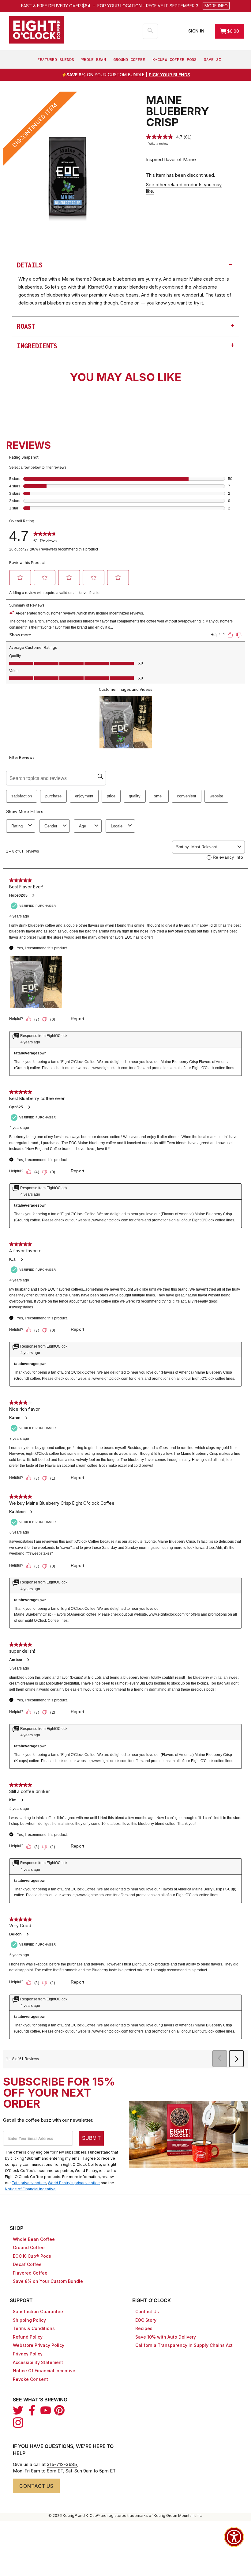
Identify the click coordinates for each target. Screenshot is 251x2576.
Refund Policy (28, 2337)
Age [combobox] (82, 826)
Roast (125, 325)
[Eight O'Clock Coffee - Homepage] (37, 30)
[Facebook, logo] (32, 2410)
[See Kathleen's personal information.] (31, 1512)
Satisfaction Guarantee (38, 2311)
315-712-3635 (62, 2464)
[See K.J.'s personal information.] (22, 1259)
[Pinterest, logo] (59, 2410)
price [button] (111, 796)
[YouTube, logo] (46, 2410)
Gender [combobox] (51, 826)
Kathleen (17, 1512)
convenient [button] (187, 796)
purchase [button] (53, 796)
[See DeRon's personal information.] (27, 1934)
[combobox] (213, 847)
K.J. (13, 1259)
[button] (163, 6)
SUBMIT (91, 2138)
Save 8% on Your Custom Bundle (48, 2281)
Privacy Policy (28, 2354)
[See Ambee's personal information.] (28, 1660)
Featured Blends (56, 59)
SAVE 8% (212, 59)
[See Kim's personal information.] (22, 1800)
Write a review (158, 144)
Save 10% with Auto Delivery (166, 2337)
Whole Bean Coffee (34, 2239)
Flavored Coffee (30, 2273)
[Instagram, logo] (18, 2423)
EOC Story (146, 2320)
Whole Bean (94, 59)
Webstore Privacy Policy (39, 2345)
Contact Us (147, 2311)
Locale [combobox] (117, 826)
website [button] (216, 796)
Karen (15, 1418)
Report (78, 1019)
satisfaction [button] (22, 796)
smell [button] (159, 796)
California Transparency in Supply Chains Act (184, 2345)
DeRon (15, 1934)
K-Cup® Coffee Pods (174, 59)
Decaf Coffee (27, 2264)
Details (125, 264)
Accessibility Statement (38, 2362)
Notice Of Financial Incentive (44, 2371)
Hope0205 (18, 895)
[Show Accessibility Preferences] (234, 2537)
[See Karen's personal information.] (26, 1418)
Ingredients (125, 345)
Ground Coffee (129, 59)
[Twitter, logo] (18, 2410)
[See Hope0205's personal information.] (33, 895)
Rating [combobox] (17, 826)
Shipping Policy (29, 2320)
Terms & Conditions (34, 2328)
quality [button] (135, 796)
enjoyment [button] (84, 796)
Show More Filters (25, 811)
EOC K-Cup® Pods (32, 2256)
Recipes (144, 2328)
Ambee (16, 1660)
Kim (13, 1800)
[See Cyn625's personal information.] (29, 1107)
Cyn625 (16, 1107)
